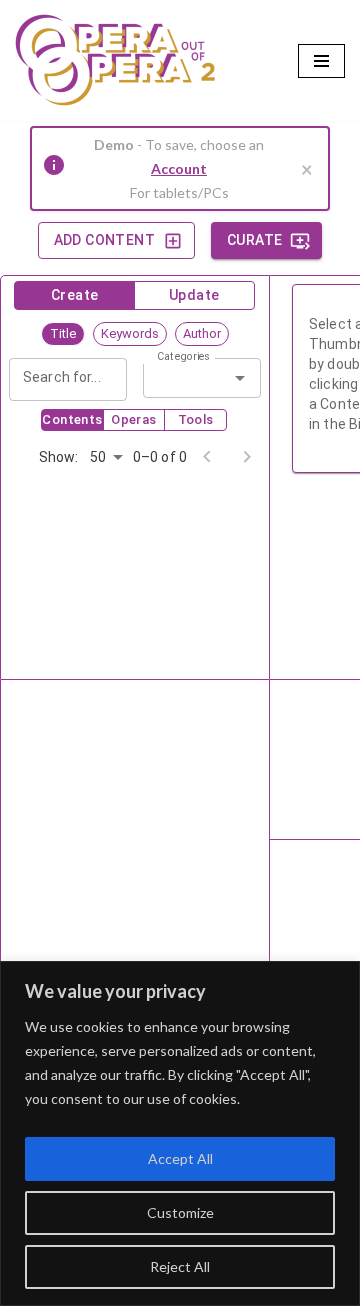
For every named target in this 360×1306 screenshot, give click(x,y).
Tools (196, 419)
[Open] (240, 378)
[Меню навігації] (321, 61)
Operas (133, 419)
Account (179, 168)
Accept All (180, 1158)
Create (74, 295)
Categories (184, 356)
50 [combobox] (98, 457)
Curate (254, 240)
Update (194, 295)
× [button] (307, 169)
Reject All (180, 1266)
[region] (180, 1133)
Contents (72, 419)
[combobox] (185, 378)
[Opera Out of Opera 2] (115, 60)
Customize (180, 1212)
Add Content (104, 240)
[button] (63, 334)
